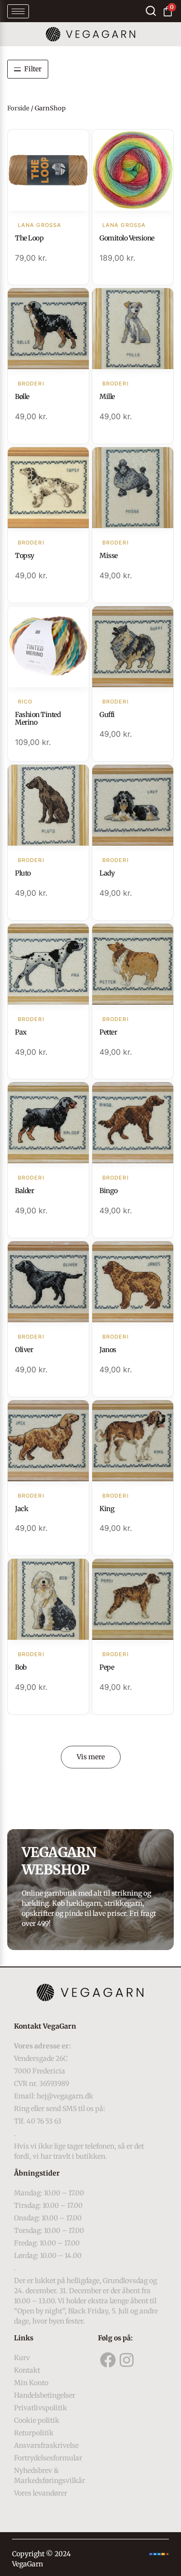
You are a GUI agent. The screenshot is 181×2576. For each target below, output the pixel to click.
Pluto (23, 873)
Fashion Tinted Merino (38, 719)
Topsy (25, 556)
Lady (107, 873)
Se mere (49, 171)
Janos (108, 1350)
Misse (109, 556)
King (107, 1509)
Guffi (107, 715)
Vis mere (91, 1757)
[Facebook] (108, 2360)
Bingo (109, 1191)
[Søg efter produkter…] (151, 11)
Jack (21, 1509)
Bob (21, 1667)
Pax (21, 1032)
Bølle (22, 397)
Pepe (107, 1667)
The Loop (29, 238)
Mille (107, 397)
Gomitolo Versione (127, 238)
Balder (24, 1191)
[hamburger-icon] (18, 11)
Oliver (24, 1350)
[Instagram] (127, 2360)
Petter (108, 1032)
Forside (18, 108)
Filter (33, 69)
